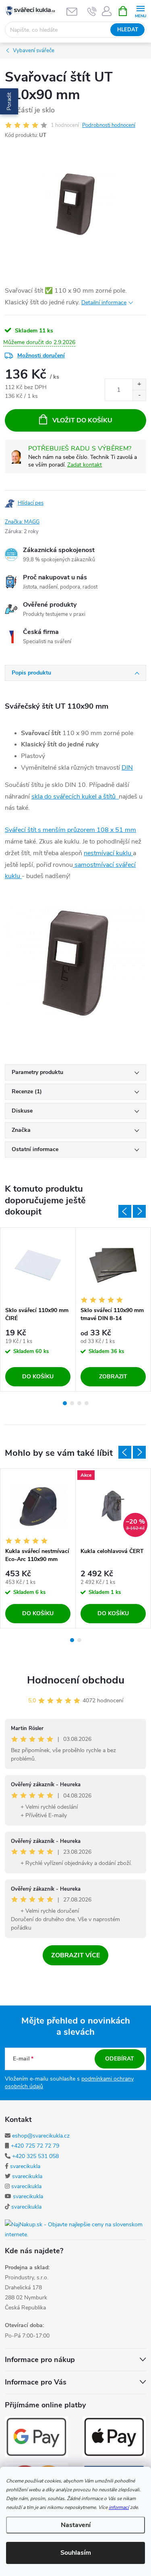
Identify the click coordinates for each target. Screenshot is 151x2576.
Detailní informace (104, 303)
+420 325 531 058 (35, 2156)
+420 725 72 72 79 (35, 2146)
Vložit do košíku (82, 420)
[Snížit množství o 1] (139, 395)
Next (139, 1211)
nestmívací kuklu (108, 853)
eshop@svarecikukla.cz (41, 2136)
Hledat (128, 30)
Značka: (22, 522)
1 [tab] (65, 1403)
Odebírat (120, 2059)
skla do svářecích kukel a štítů (75, 797)
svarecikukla (25, 2166)
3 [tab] (79, 1403)
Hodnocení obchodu (76, 1680)
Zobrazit (113, 1377)
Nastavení (76, 2525)
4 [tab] (87, 1403)
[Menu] (140, 11)
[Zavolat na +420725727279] (92, 11)
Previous (125, 1211)
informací (119, 2507)
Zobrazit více (75, 1955)
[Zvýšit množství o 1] (139, 384)
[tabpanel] (38, 1309)
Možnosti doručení (41, 356)
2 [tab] (72, 1403)
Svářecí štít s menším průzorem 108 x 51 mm (70, 830)
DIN (127, 768)
